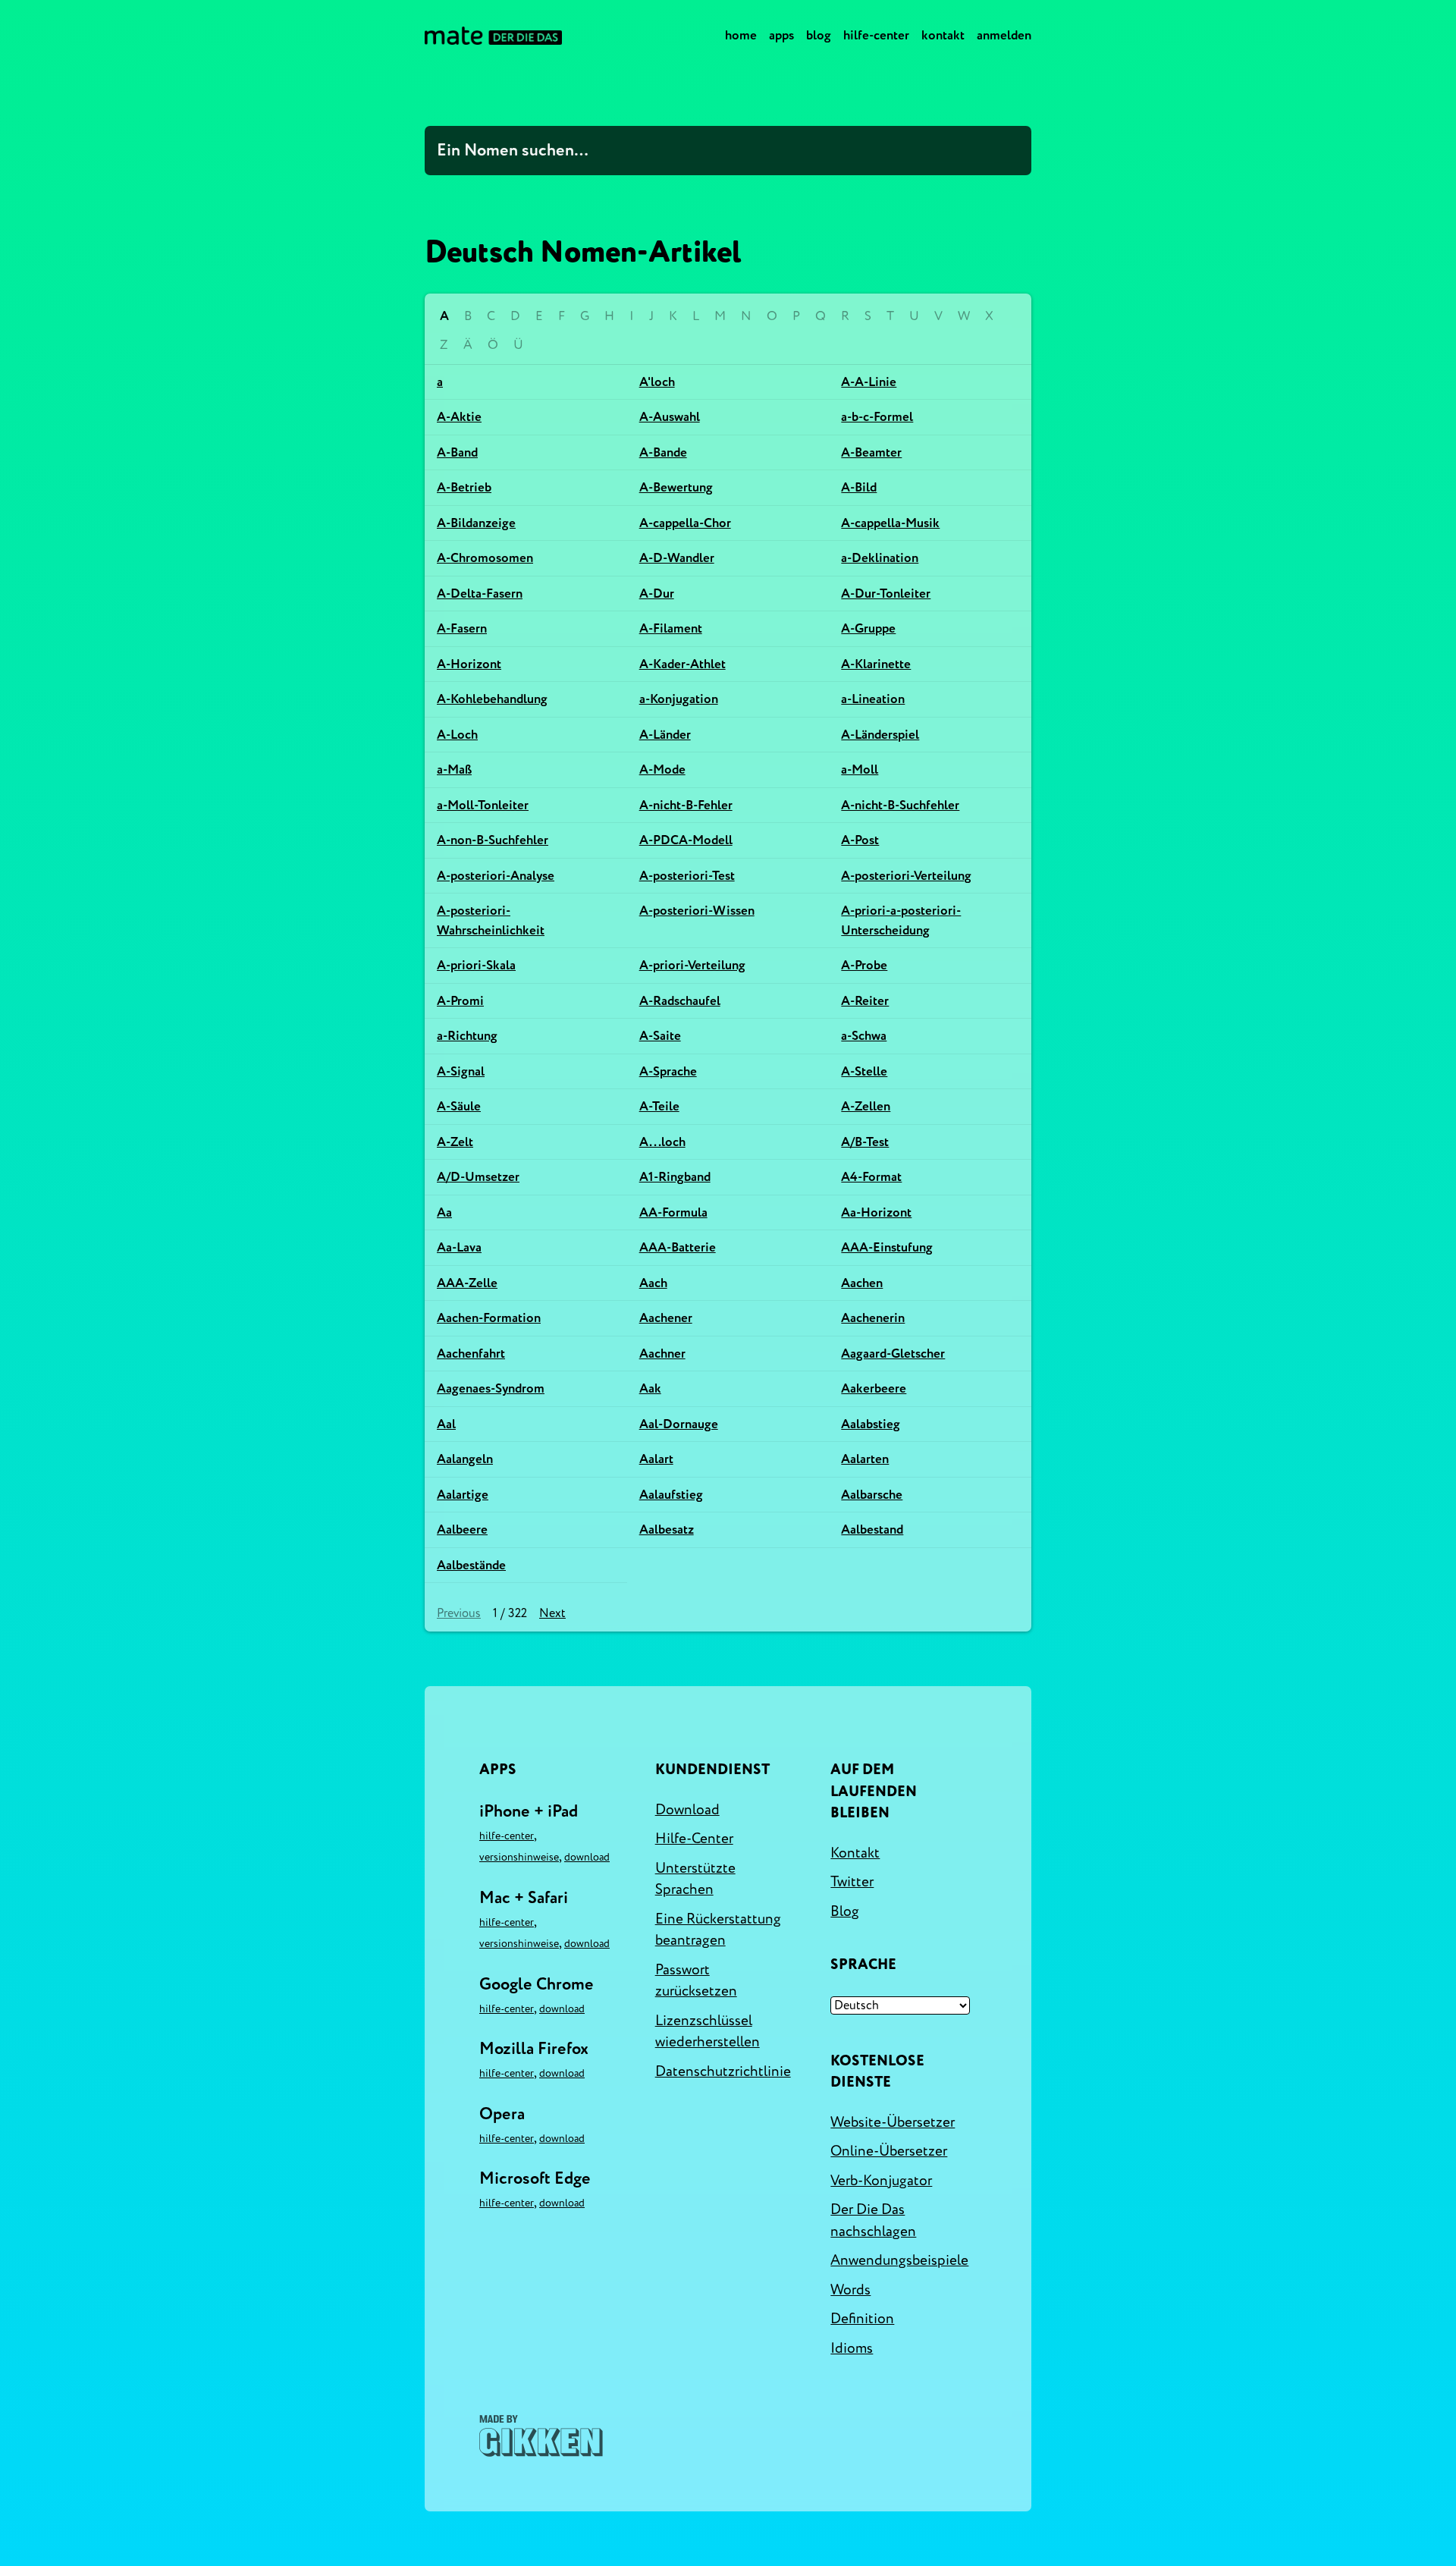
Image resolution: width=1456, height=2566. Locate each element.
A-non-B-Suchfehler (493, 840)
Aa (444, 1212)
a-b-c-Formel (877, 417)
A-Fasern (462, 628)
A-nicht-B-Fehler (686, 805)
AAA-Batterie (678, 1247)
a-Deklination (880, 558)
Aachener (666, 1318)
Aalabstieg (871, 1424)
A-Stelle (864, 1071)
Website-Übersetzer (893, 2122)
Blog (819, 35)
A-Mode (662, 769)
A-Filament (671, 628)
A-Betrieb (464, 487)
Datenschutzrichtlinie (723, 2071)
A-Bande (663, 452)
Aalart (656, 1459)
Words (850, 2290)
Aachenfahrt (471, 1354)
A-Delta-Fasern (480, 594)
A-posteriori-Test (687, 876)
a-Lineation (873, 699)
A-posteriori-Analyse (496, 876)
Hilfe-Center (876, 35)
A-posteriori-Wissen (697, 911)
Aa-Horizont (876, 1212)
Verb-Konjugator (881, 2181)
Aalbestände (471, 1565)
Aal (446, 1424)
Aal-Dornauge (679, 1424)
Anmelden (1004, 35)
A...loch (662, 1142)
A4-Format (871, 1177)
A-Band (457, 452)
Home (741, 35)
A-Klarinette (876, 664)
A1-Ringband (675, 1177)
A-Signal (461, 1071)
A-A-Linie (869, 382)
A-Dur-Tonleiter (886, 594)
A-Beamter (871, 452)
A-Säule (459, 1106)
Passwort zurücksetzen (696, 1981)
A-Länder (665, 735)
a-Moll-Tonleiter (483, 805)
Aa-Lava (459, 1247)
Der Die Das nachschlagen (873, 2221)
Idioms (852, 2348)
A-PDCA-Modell (686, 840)
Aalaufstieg (671, 1495)
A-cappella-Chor (685, 523)
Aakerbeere (874, 1388)
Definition (862, 2319)
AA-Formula (673, 1212)
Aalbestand (872, 1530)
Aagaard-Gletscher (893, 1354)
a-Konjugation (679, 699)
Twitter (852, 1882)
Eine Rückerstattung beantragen (718, 1930)
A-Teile (659, 1106)
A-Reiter (865, 1001)
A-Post (860, 840)
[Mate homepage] (493, 36)
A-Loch (457, 735)
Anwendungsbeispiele (899, 2260)
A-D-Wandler (677, 558)
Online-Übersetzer (889, 2151)
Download (587, 1857)
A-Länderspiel (880, 735)
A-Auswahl (670, 417)
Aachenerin (873, 1318)
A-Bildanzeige (476, 523)
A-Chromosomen (485, 558)
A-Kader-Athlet (682, 664)
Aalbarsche (872, 1495)
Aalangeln (465, 1459)
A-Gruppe (868, 628)
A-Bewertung (676, 487)
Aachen (862, 1283)
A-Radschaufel (680, 1001)
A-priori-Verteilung (692, 965)
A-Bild (859, 487)
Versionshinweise (519, 1857)
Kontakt (943, 35)
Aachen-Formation (489, 1318)
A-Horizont (469, 664)
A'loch (657, 382)
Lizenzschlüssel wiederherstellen (708, 2032)
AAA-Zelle (467, 1283)
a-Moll (860, 769)
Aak (650, 1388)
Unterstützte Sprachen (695, 1879)
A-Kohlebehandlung (492, 699)
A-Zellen (866, 1106)
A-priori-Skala (476, 965)
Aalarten (865, 1459)
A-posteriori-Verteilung (906, 876)
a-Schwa (864, 1036)
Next (552, 1613)
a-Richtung (467, 1036)
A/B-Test (865, 1142)
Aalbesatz (667, 1530)
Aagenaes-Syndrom (491, 1388)
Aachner (662, 1354)
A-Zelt (455, 1142)
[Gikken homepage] (541, 2436)
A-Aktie (459, 417)
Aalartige (463, 1495)
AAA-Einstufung (887, 1247)
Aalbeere (462, 1530)
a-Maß (454, 769)
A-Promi (460, 1001)
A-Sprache (668, 1071)
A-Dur (657, 594)
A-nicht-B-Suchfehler (900, 805)
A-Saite (660, 1036)
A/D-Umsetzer (478, 1177)
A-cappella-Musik (890, 523)
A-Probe (864, 965)
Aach (653, 1283)
